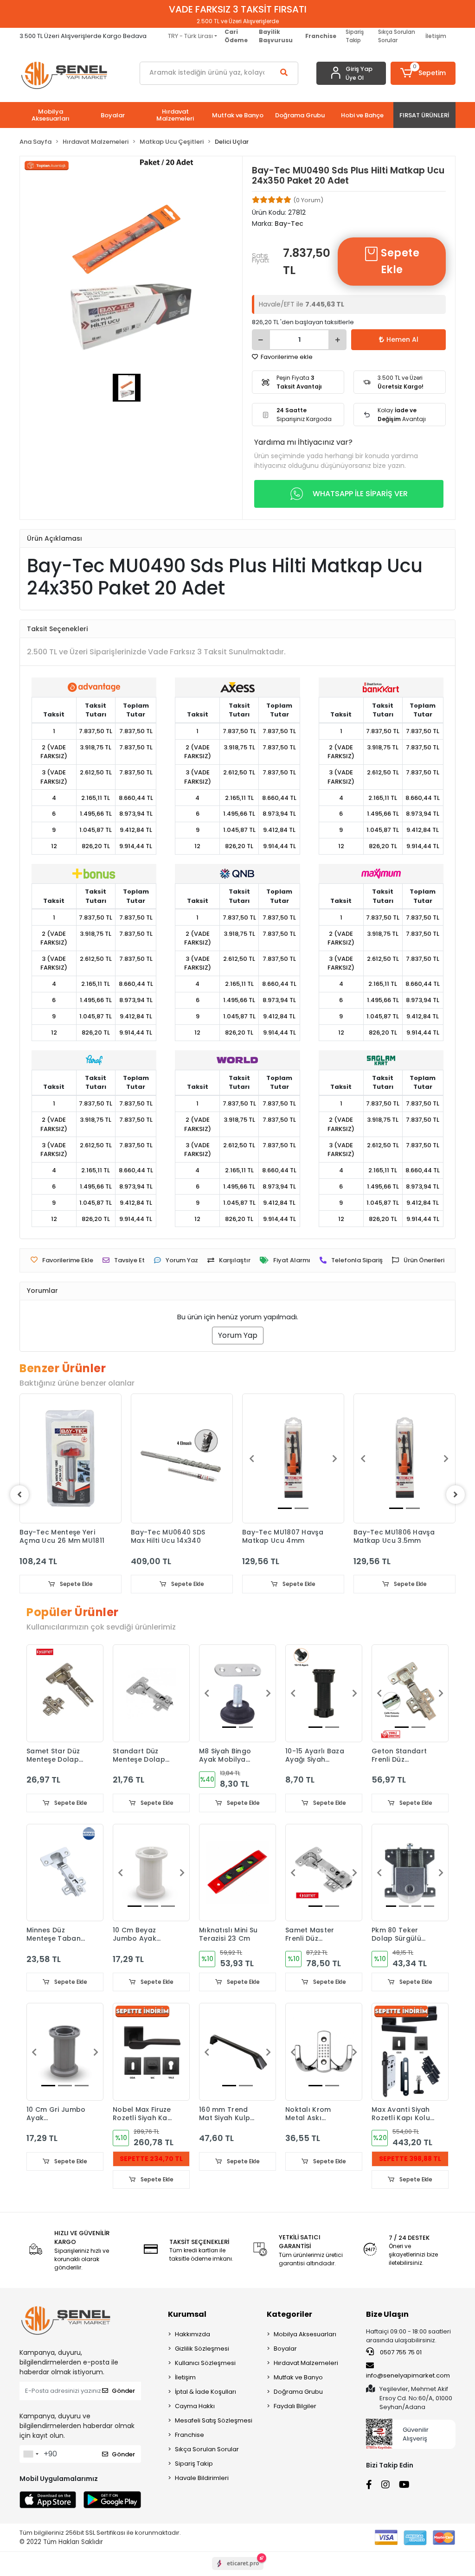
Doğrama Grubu (298, 2392)
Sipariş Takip (355, 36)
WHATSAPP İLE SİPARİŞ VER (360, 494)
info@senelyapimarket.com (408, 2375)
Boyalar (285, 2349)
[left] (19, 1495)
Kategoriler (289, 2314)
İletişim (436, 36)
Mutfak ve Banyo (298, 2377)
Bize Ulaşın (387, 2314)
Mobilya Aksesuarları (305, 2334)
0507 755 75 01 (400, 2352)
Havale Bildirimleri (202, 2478)
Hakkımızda (193, 2334)
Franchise (189, 2435)
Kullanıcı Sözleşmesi (205, 2363)
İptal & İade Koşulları (205, 2392)
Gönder (123, 2391)
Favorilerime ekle (286, 357)
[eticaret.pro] (238, 2571)
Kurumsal (187, 2314)
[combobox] (31, 2454)
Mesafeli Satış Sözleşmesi (214, 2420)
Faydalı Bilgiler (295, 2406)
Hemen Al (402, 339)
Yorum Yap (238, 1335)
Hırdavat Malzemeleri (306, 2363)
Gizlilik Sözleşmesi (202, 2349)
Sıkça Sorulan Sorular (397, 36)
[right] (456, 1495)
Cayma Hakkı (195, 2406)
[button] (423, 73)
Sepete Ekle (399, 261)
